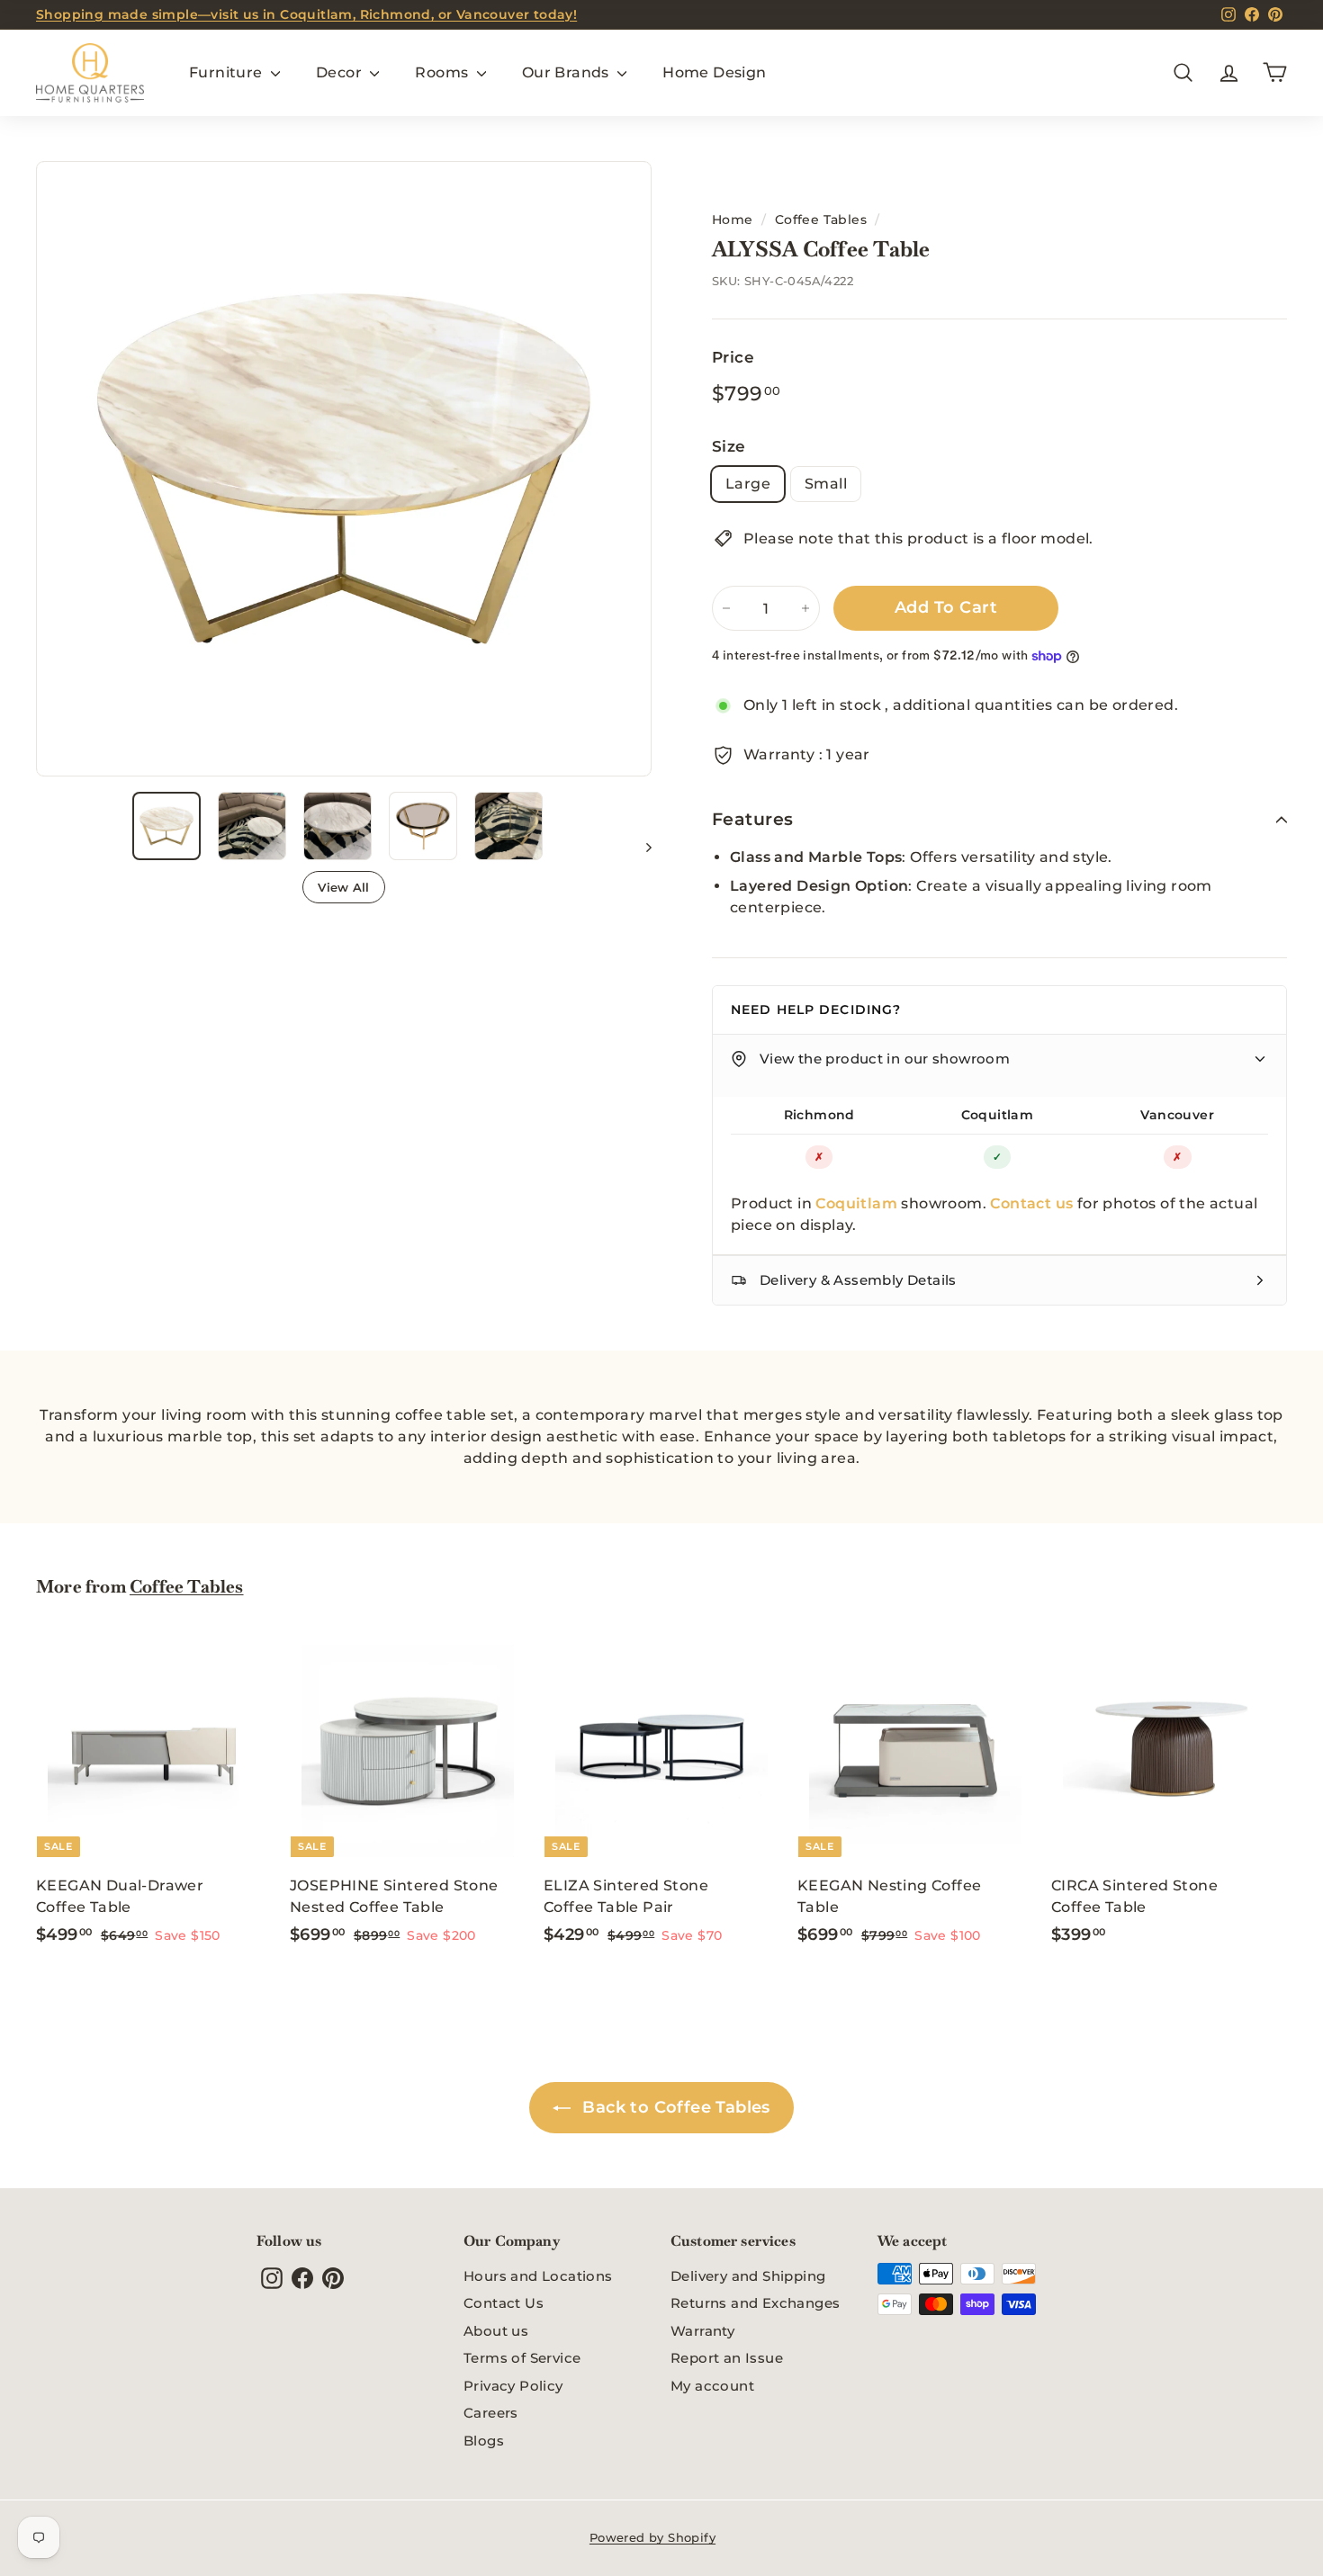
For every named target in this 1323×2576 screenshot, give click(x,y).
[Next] (640, 847)
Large (748, 484)
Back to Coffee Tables (674, 2107)
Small (826, 484)
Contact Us (504, 2303)
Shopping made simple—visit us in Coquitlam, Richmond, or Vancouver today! (306, 14)
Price (733, 357)
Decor (341, 72)
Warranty (702, 2331)
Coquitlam (998, 1115)
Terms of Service (522, 2358)
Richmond (819, 1115)
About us (496, 2331)
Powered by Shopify (652, 2537)
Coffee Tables (821, 220)
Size (729, 446)
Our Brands (567, 72)
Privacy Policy (513, 2386)
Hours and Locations (538, 2276)
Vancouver (1177, 1115)
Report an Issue (727, 2358)
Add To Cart (946, 607)
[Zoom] (344, 469)
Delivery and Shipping (748, 2276)
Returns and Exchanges (755, 2303)
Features (753, 819)
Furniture (228, 72)
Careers (491, 2413)
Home (733, 220)
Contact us (1031, 1203)
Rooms (443, 72)
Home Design (714, 72)
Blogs (484, 2441)
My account (712, 2386)
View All (344, 887)
